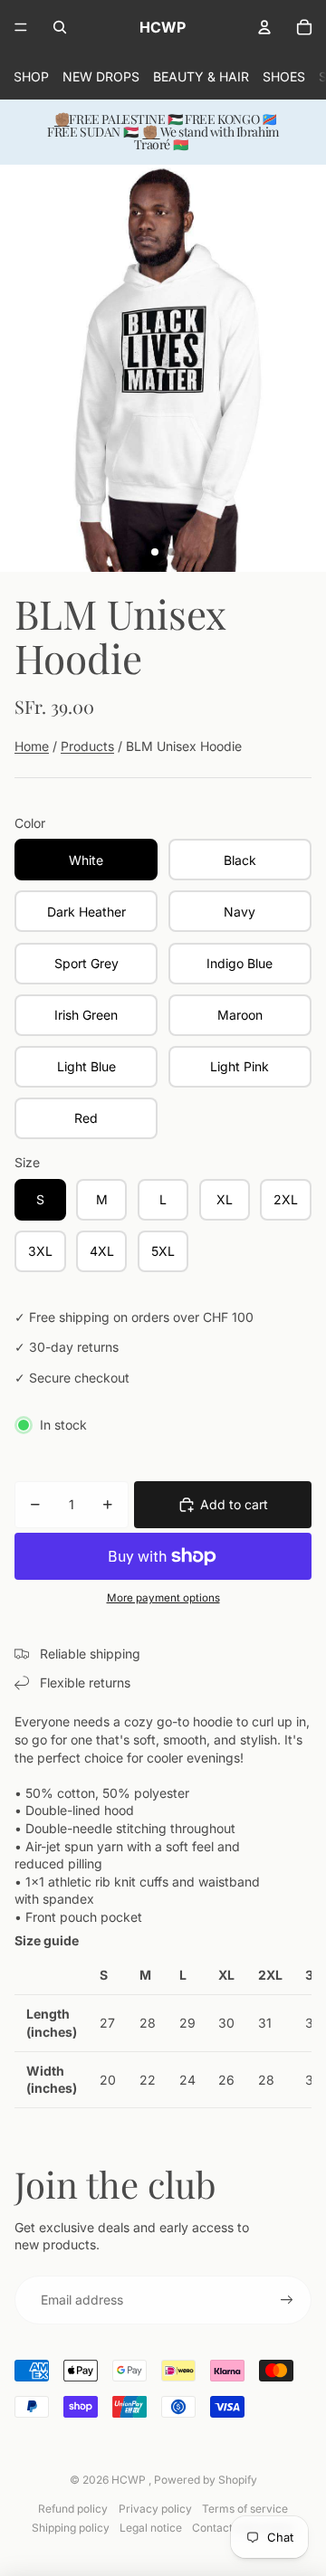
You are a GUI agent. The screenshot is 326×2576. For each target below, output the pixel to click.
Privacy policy (155, 2509)
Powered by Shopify (206, 2480)
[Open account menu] (264, 27)
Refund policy (73, 2509)
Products (87, 746)
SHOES (284, 76)
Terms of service (245, 2509)
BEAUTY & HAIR (201, 76)
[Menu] (21, 27)
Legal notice (151, 2528)
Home (32, 746)
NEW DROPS (101, 76)
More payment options (163, 1598)
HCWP (130, 2480)
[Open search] (60, 27)
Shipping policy (71, 2528)
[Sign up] (287, 2300)
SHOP (31, 76)
